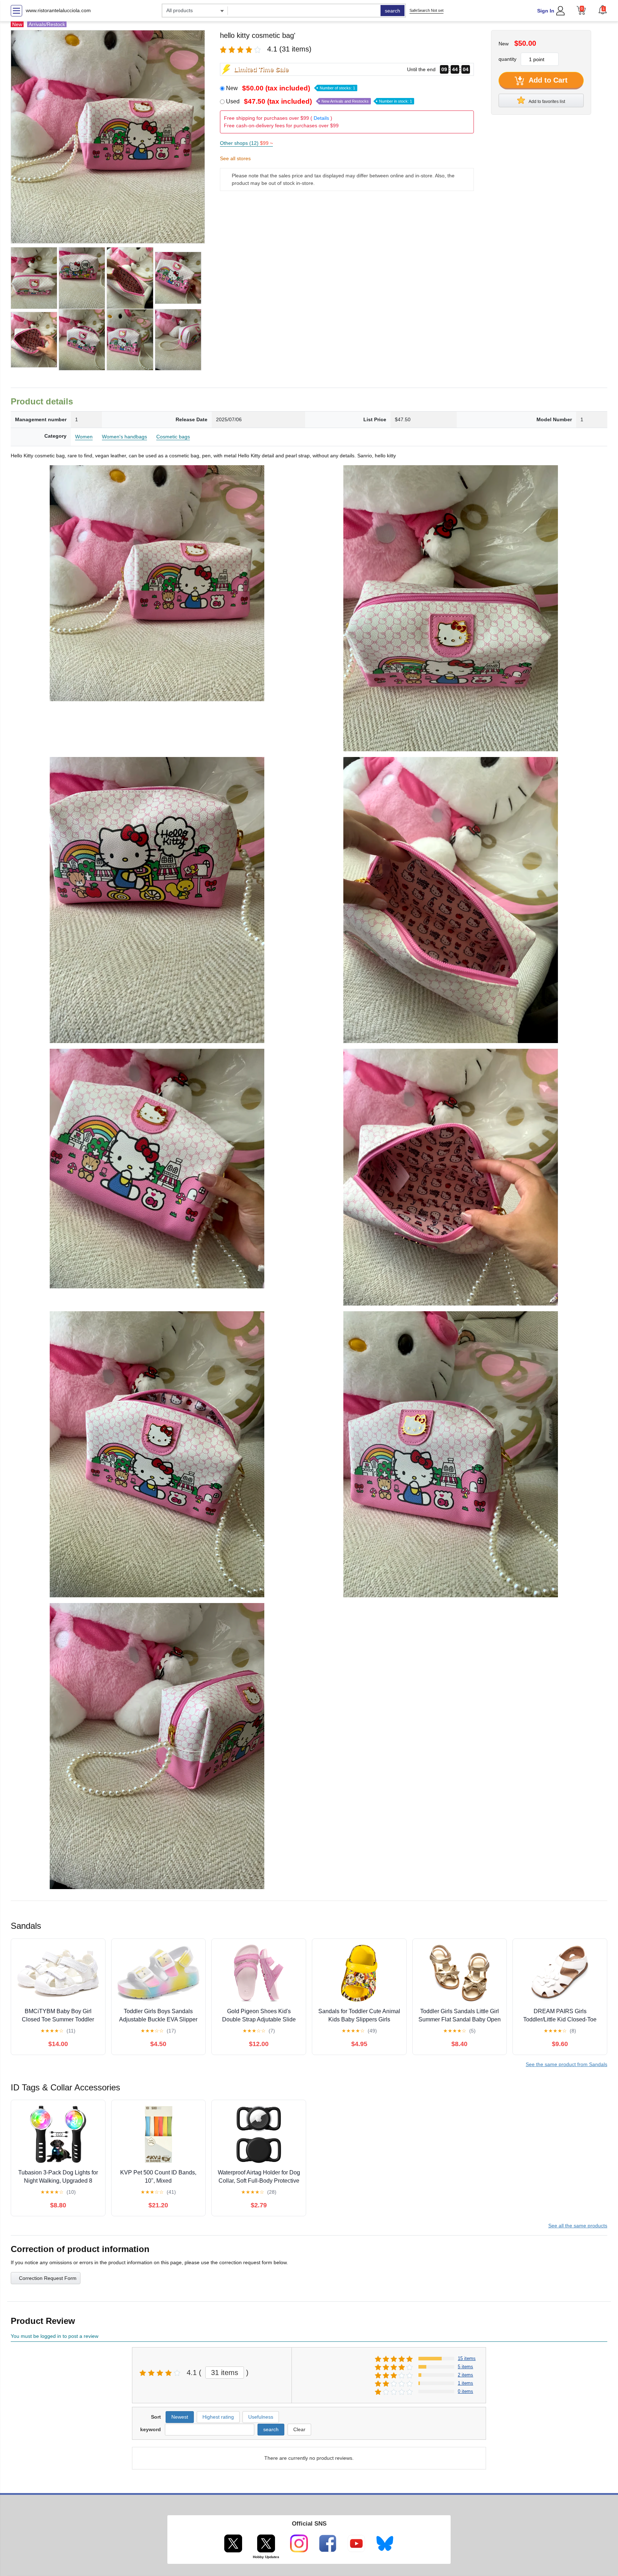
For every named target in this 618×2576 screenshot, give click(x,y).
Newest (180, 2417)
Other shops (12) (246, 143)
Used (319, 101)
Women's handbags (124, 437)
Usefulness (261, 2417)
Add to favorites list (546, 102)
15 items (467, 2358)
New (291, 88)
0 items (465, 2391)
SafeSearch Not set (426, 10)
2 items (465, 2375)
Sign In (546, 11)
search (393, 11)
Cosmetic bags (173, 437)
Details (321, 118)
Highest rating (218, 2417)
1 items (465, 2383)
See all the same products (578, 2226)
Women (84, 437)
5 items (465, 2367)
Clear (299, 2429)
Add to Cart (547, 80)
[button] (603, 10)
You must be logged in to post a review (55, 2336)
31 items (225, 2373)
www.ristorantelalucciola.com (58, 10)
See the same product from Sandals (566, 2064)
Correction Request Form (48, 2278)
